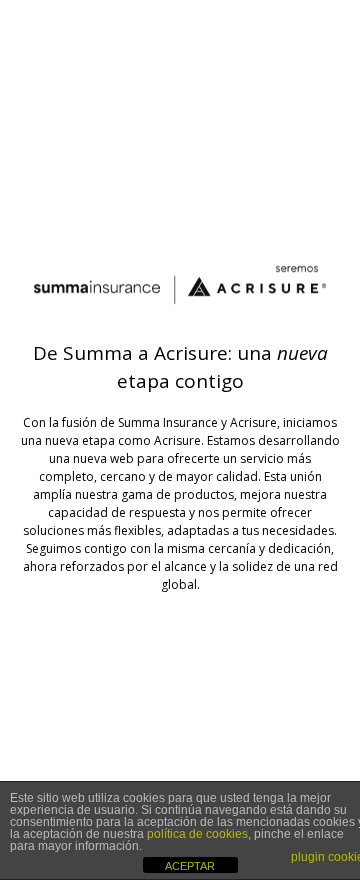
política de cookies (197, 834)
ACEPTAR (190, 866)
